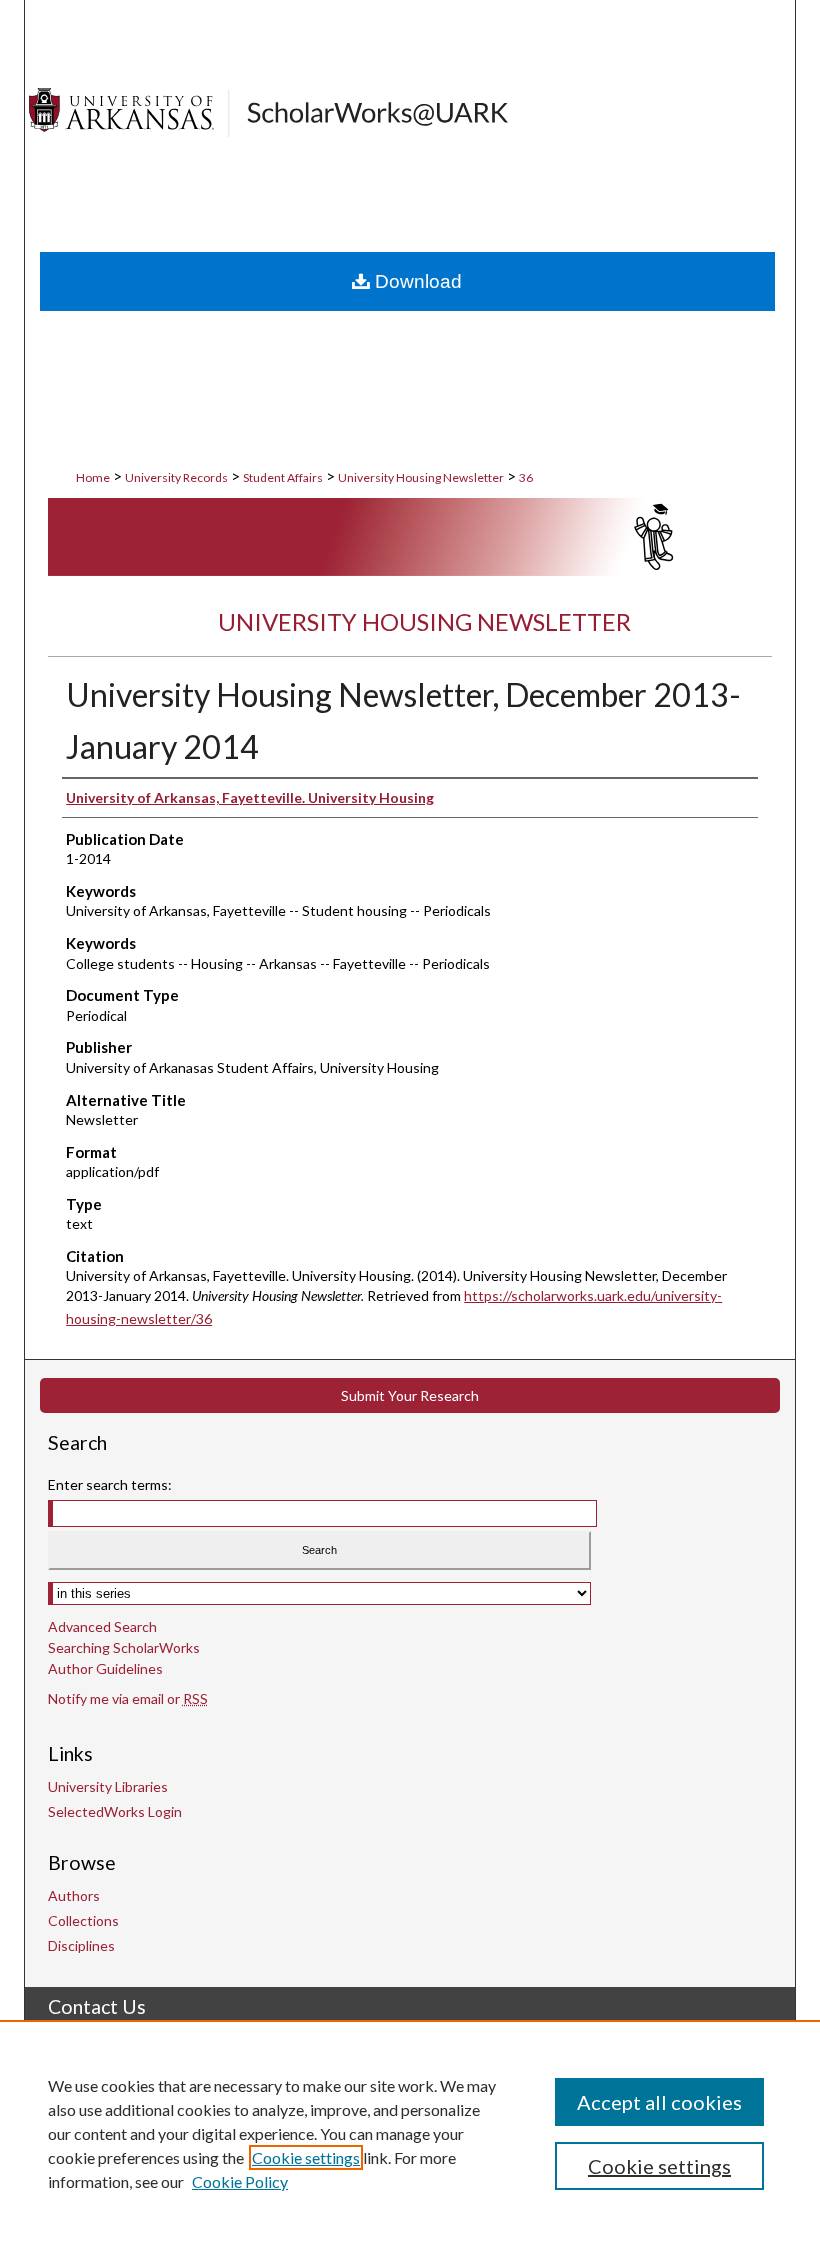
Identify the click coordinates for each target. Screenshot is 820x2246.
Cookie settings (306, 2157)
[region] (410, 2133)
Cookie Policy (240, 2181)
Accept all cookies (659, 2102)
